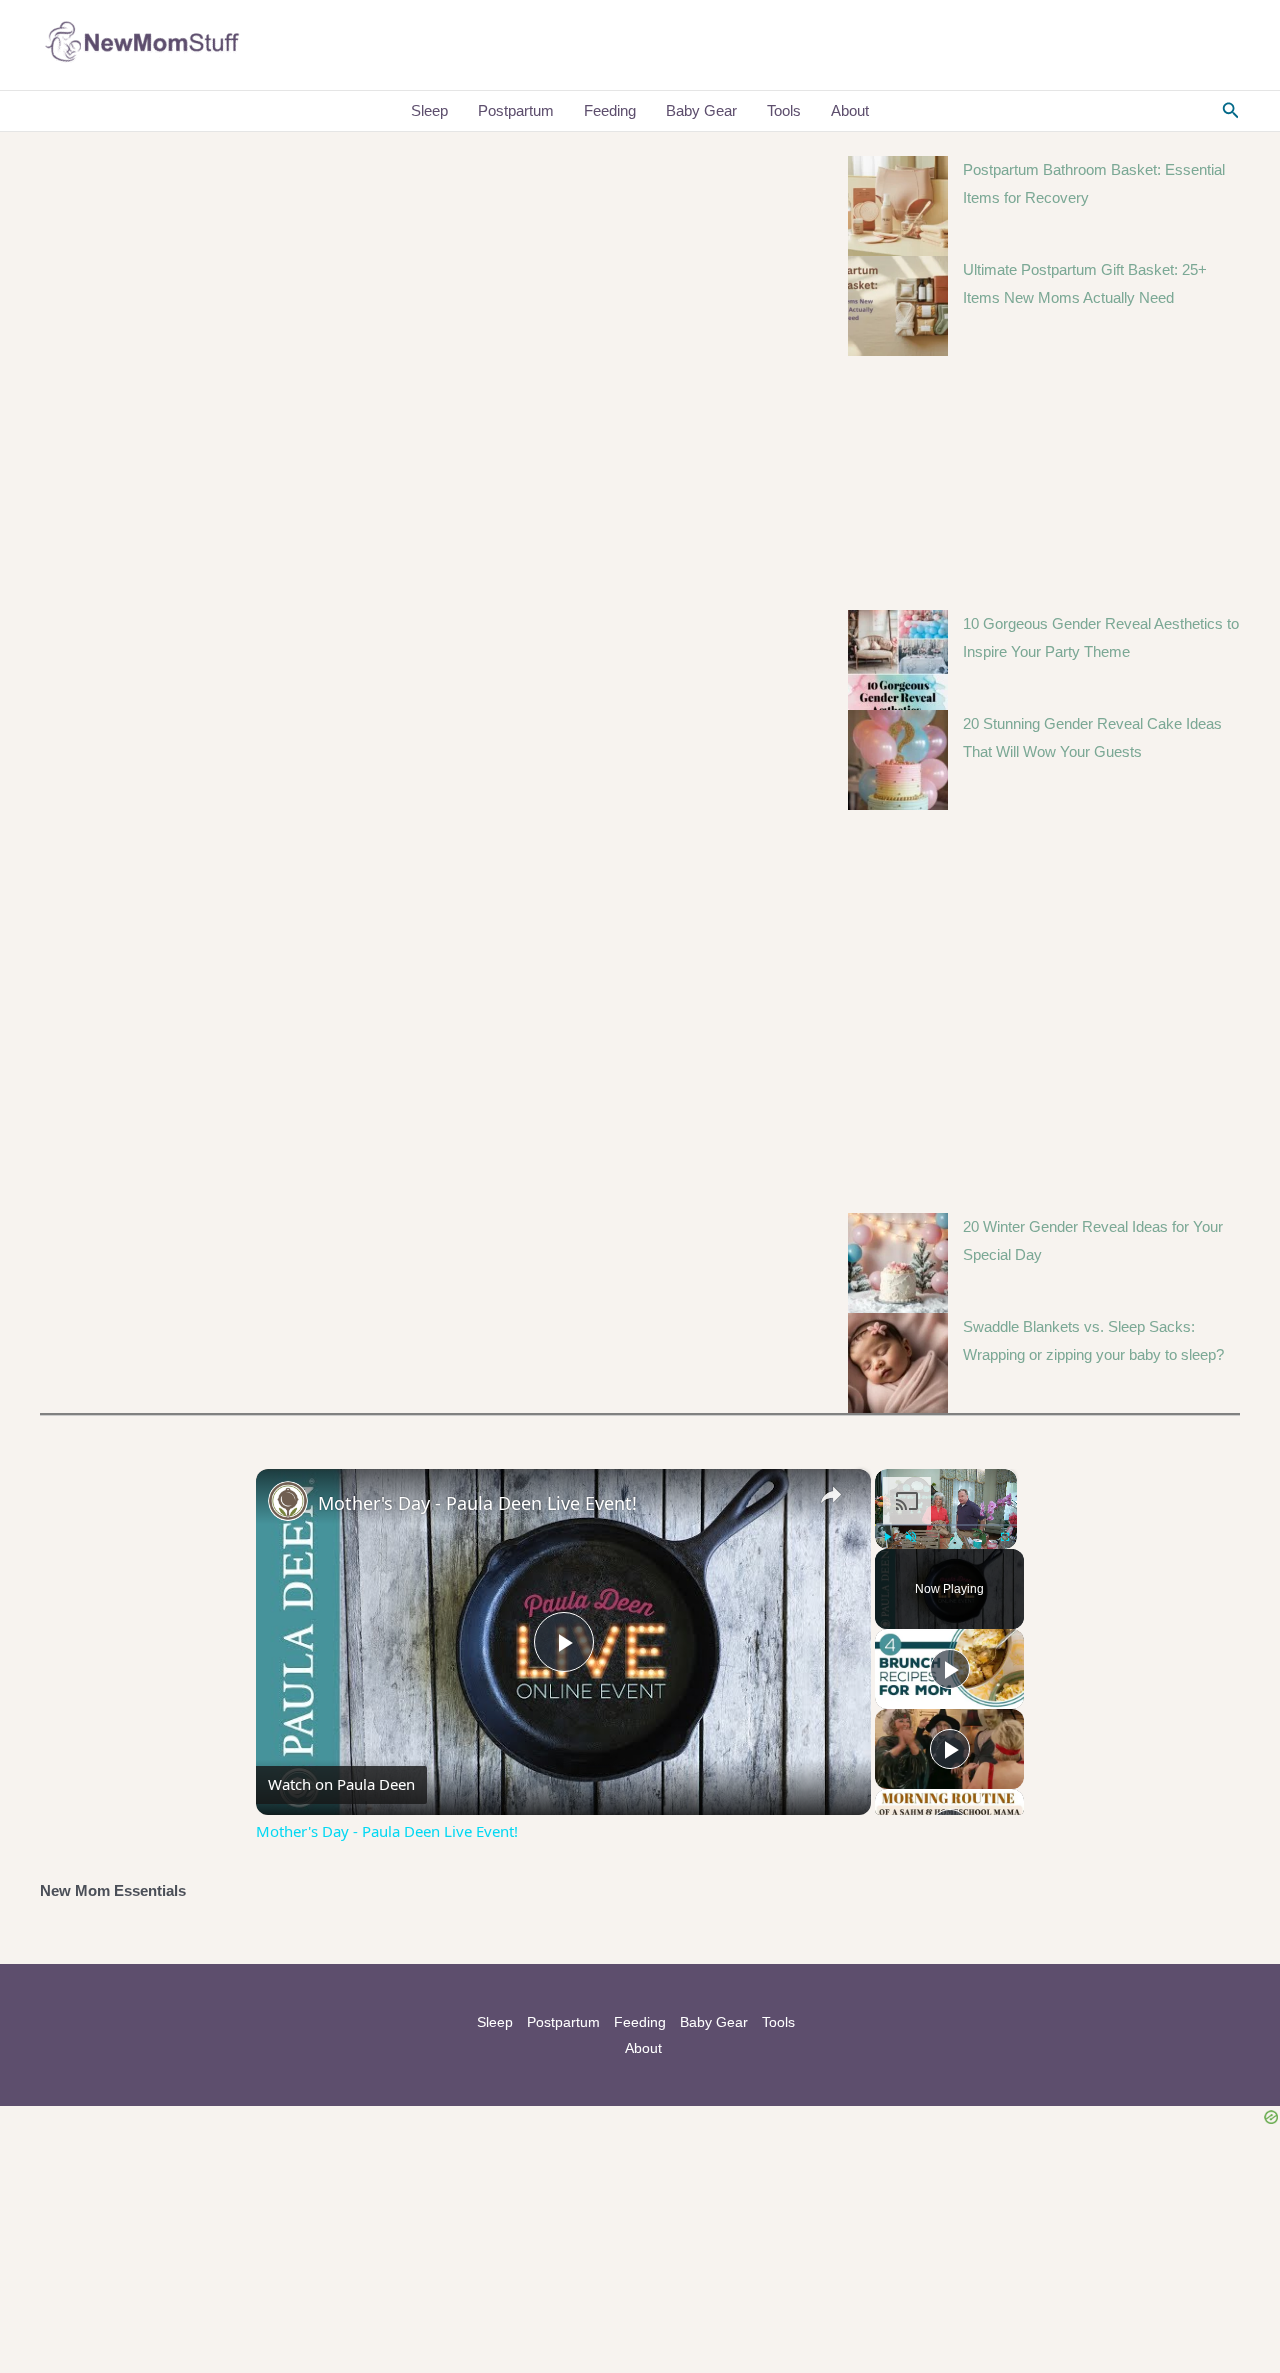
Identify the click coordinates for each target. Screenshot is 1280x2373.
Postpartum (516, 110)
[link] (288, 1501)
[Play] (887, 1537)
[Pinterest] (1231, 46)
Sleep (429, 110)
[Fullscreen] (1005, 1537)
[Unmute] (911, 1537)
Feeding (610, 110)
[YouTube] (1201, 46)
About (850, 110)
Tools (784, 110)
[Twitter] (1171, 46)
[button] (1231, 111)
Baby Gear (701, 110)
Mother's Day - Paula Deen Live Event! (477, 1503)
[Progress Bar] (946, 1525)
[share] (831, 1495)
